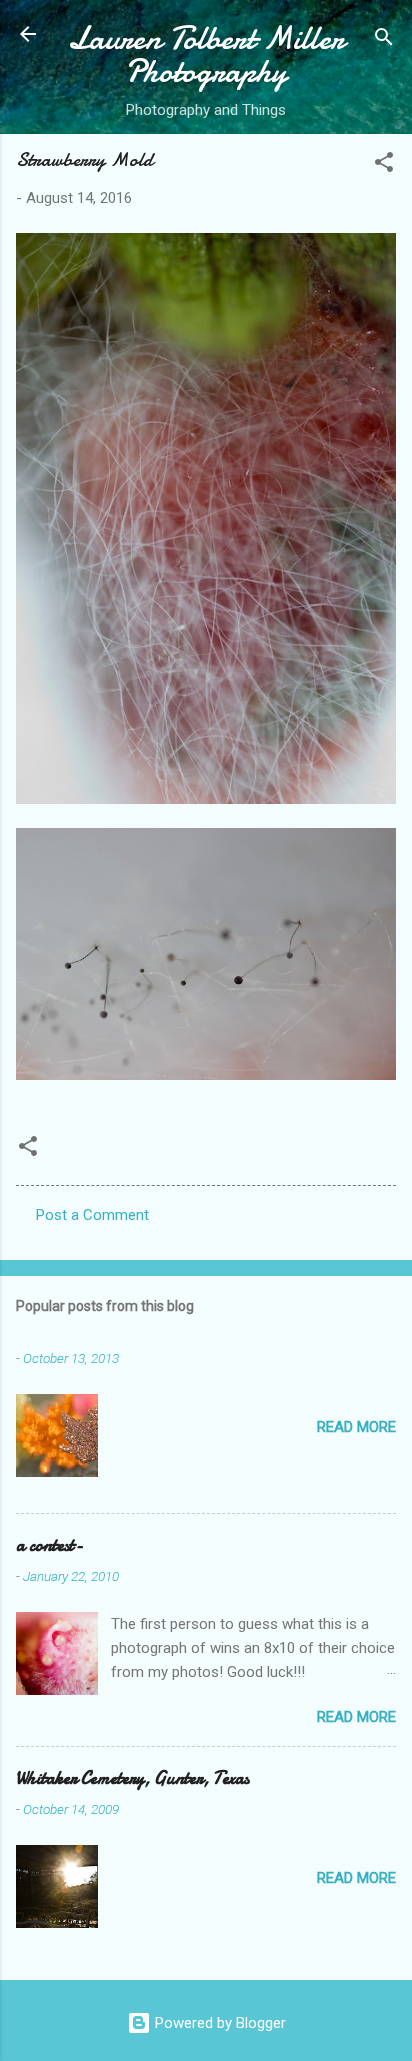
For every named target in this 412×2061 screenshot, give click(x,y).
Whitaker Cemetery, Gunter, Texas (132, 1778)
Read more (356, 1427)
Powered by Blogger (218, 2023)
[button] (384, 165)
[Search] (384, 40)
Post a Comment (92, 1215)
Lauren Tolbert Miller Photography (206, 55)
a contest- (49, 1545)
